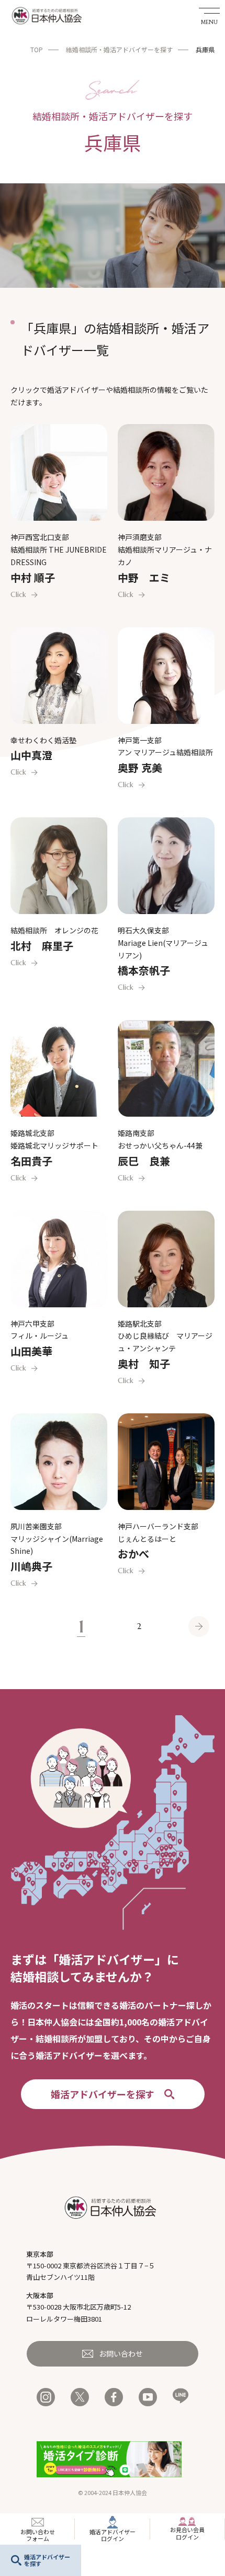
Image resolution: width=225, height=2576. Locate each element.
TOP (37, 49)
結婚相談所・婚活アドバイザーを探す (119, 49)
